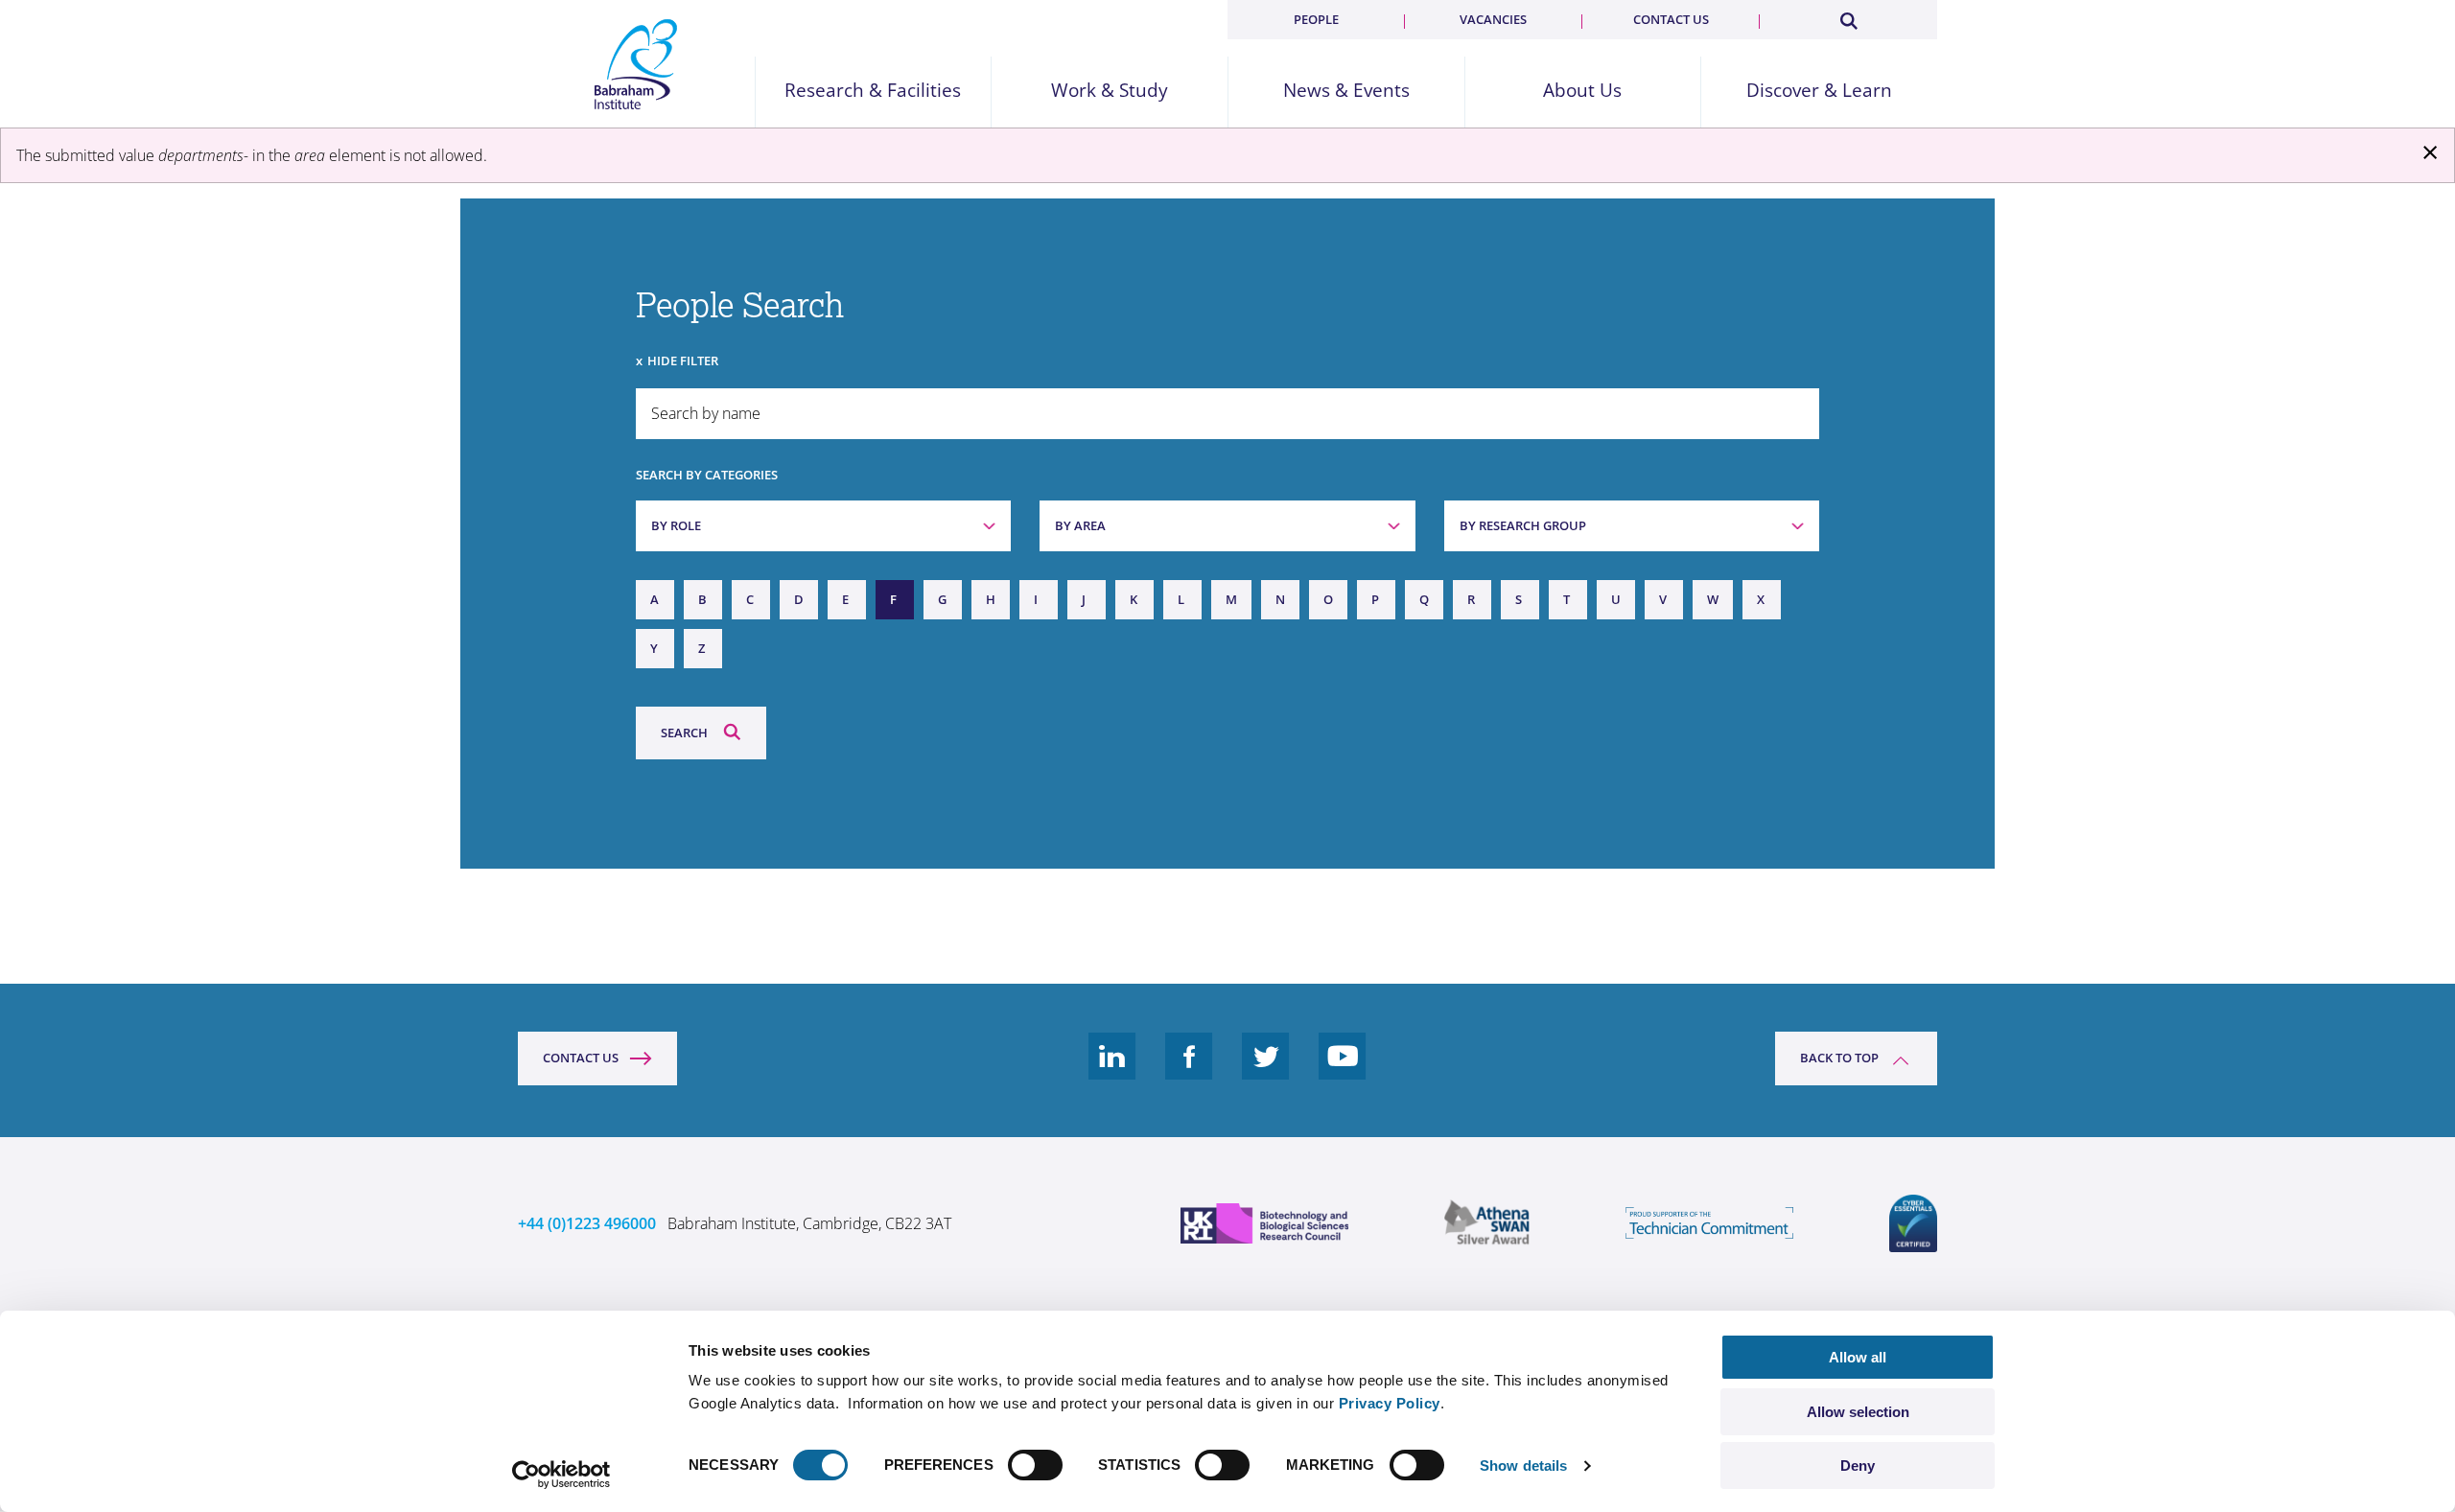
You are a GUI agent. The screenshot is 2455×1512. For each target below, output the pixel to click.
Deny (1858, 1465)
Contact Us (581, 1058)
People (1316, 19)
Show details (1523, 1465)
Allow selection (1858, 1412)
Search (684, 733)
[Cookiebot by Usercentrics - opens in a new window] (561, 1475)
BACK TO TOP (1839, 1058)
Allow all (1858, 1357)
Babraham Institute (636, 64)
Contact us (1671, 19)
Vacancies (1493, 19)
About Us (1582, 91)
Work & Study (1110, 91)
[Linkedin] (1112, 1071)
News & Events (1346, 91)
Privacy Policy (1390, 1403)
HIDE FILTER (683, 361)
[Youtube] (1343, 1071)
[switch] (1035, 1465)
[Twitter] (1266, 1071)
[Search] (1848, 17)
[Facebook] (1189, 1071)
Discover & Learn (1819, 91)
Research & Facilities (873, 91)
